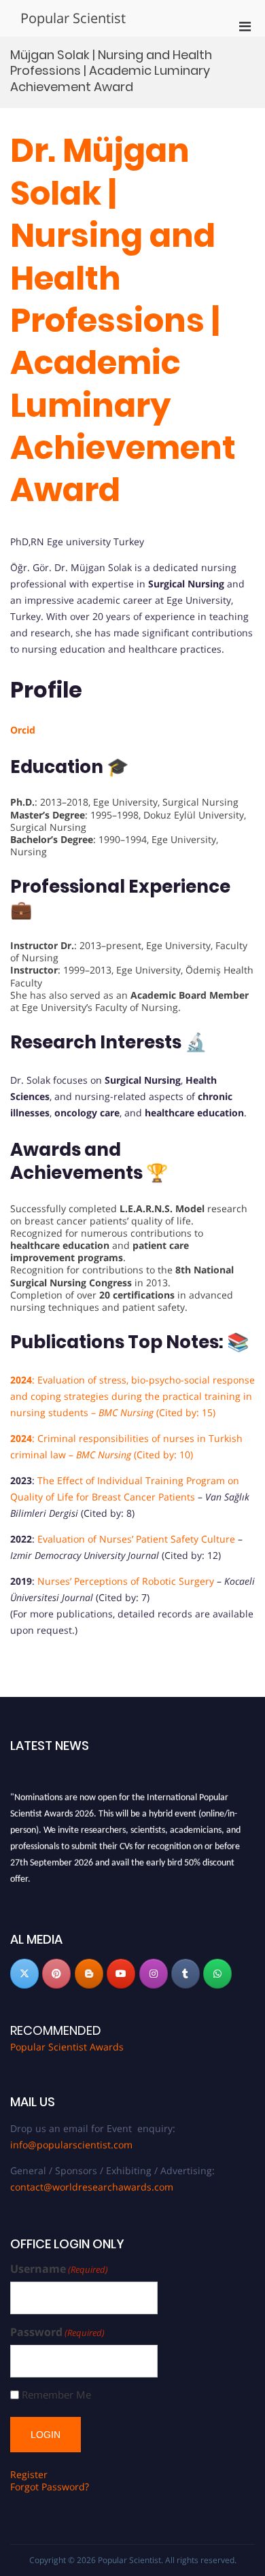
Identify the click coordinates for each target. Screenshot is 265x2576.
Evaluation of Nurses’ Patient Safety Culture (136, 1539)
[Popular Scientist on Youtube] (121, 1974)
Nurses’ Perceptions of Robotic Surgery (126, 1581)
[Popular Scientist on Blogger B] (89, 1974)
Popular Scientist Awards (67, 2047)
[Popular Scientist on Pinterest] (56, 1974)
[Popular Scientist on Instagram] (154, 1974)
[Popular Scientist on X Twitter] (24, 1974)
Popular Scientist (73, 18)
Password (57, 2332)
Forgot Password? (50, 2487)
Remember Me (56, 2395)
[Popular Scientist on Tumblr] (185, 1974)
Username (59, 2269)
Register (29, 2474)
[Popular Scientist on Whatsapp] (217, 1974)
